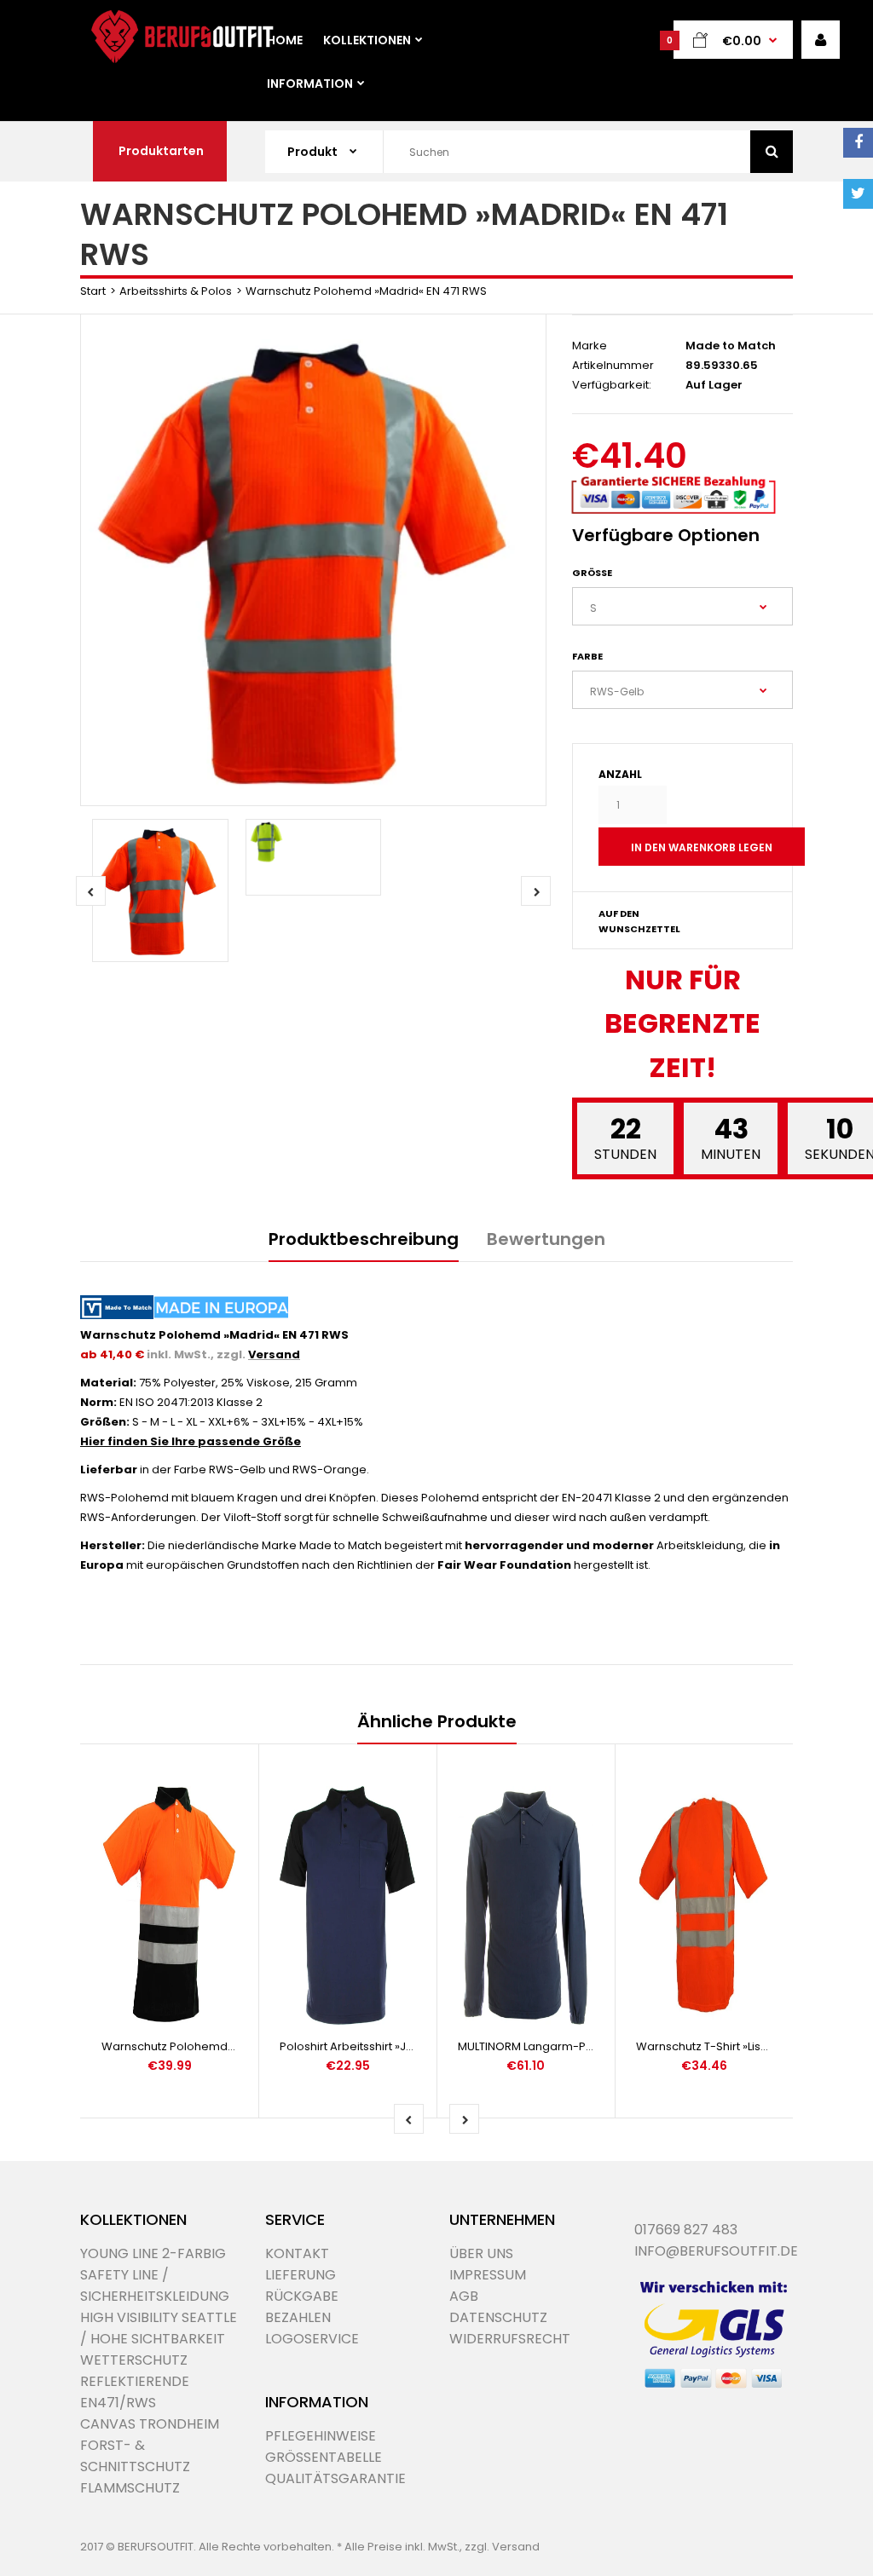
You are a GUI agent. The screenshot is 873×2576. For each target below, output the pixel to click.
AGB (464, 2296)
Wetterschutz (134, 2360)
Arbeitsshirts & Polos (176, 291)
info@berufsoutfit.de (716, 2251)
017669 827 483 (686, 2230)
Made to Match (731, 346)
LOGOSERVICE (312, 2339)
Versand (274, 1354)
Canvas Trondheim (150, 2424)
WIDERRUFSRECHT (510, 2339)
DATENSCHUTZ (498, 2317)
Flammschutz (130, 2488)
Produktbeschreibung (364, 1239)
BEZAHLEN (298, 2317)
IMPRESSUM (488, 2275)
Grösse (592, 573)
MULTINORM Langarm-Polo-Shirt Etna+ (563, 2046)
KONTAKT (297, 2253)
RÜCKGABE (302, 2296)
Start (93, 291)
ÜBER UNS (481, 2253)
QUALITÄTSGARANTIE (335, 2478)
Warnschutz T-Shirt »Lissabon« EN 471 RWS (750, 2046)
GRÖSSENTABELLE (324, 2457)
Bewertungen (546, 1239)
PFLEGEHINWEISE (321, 2436)
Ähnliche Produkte (437, 1721)
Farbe (587, 656)
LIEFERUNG (301, 2275)
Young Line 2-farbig (153, 2253)
